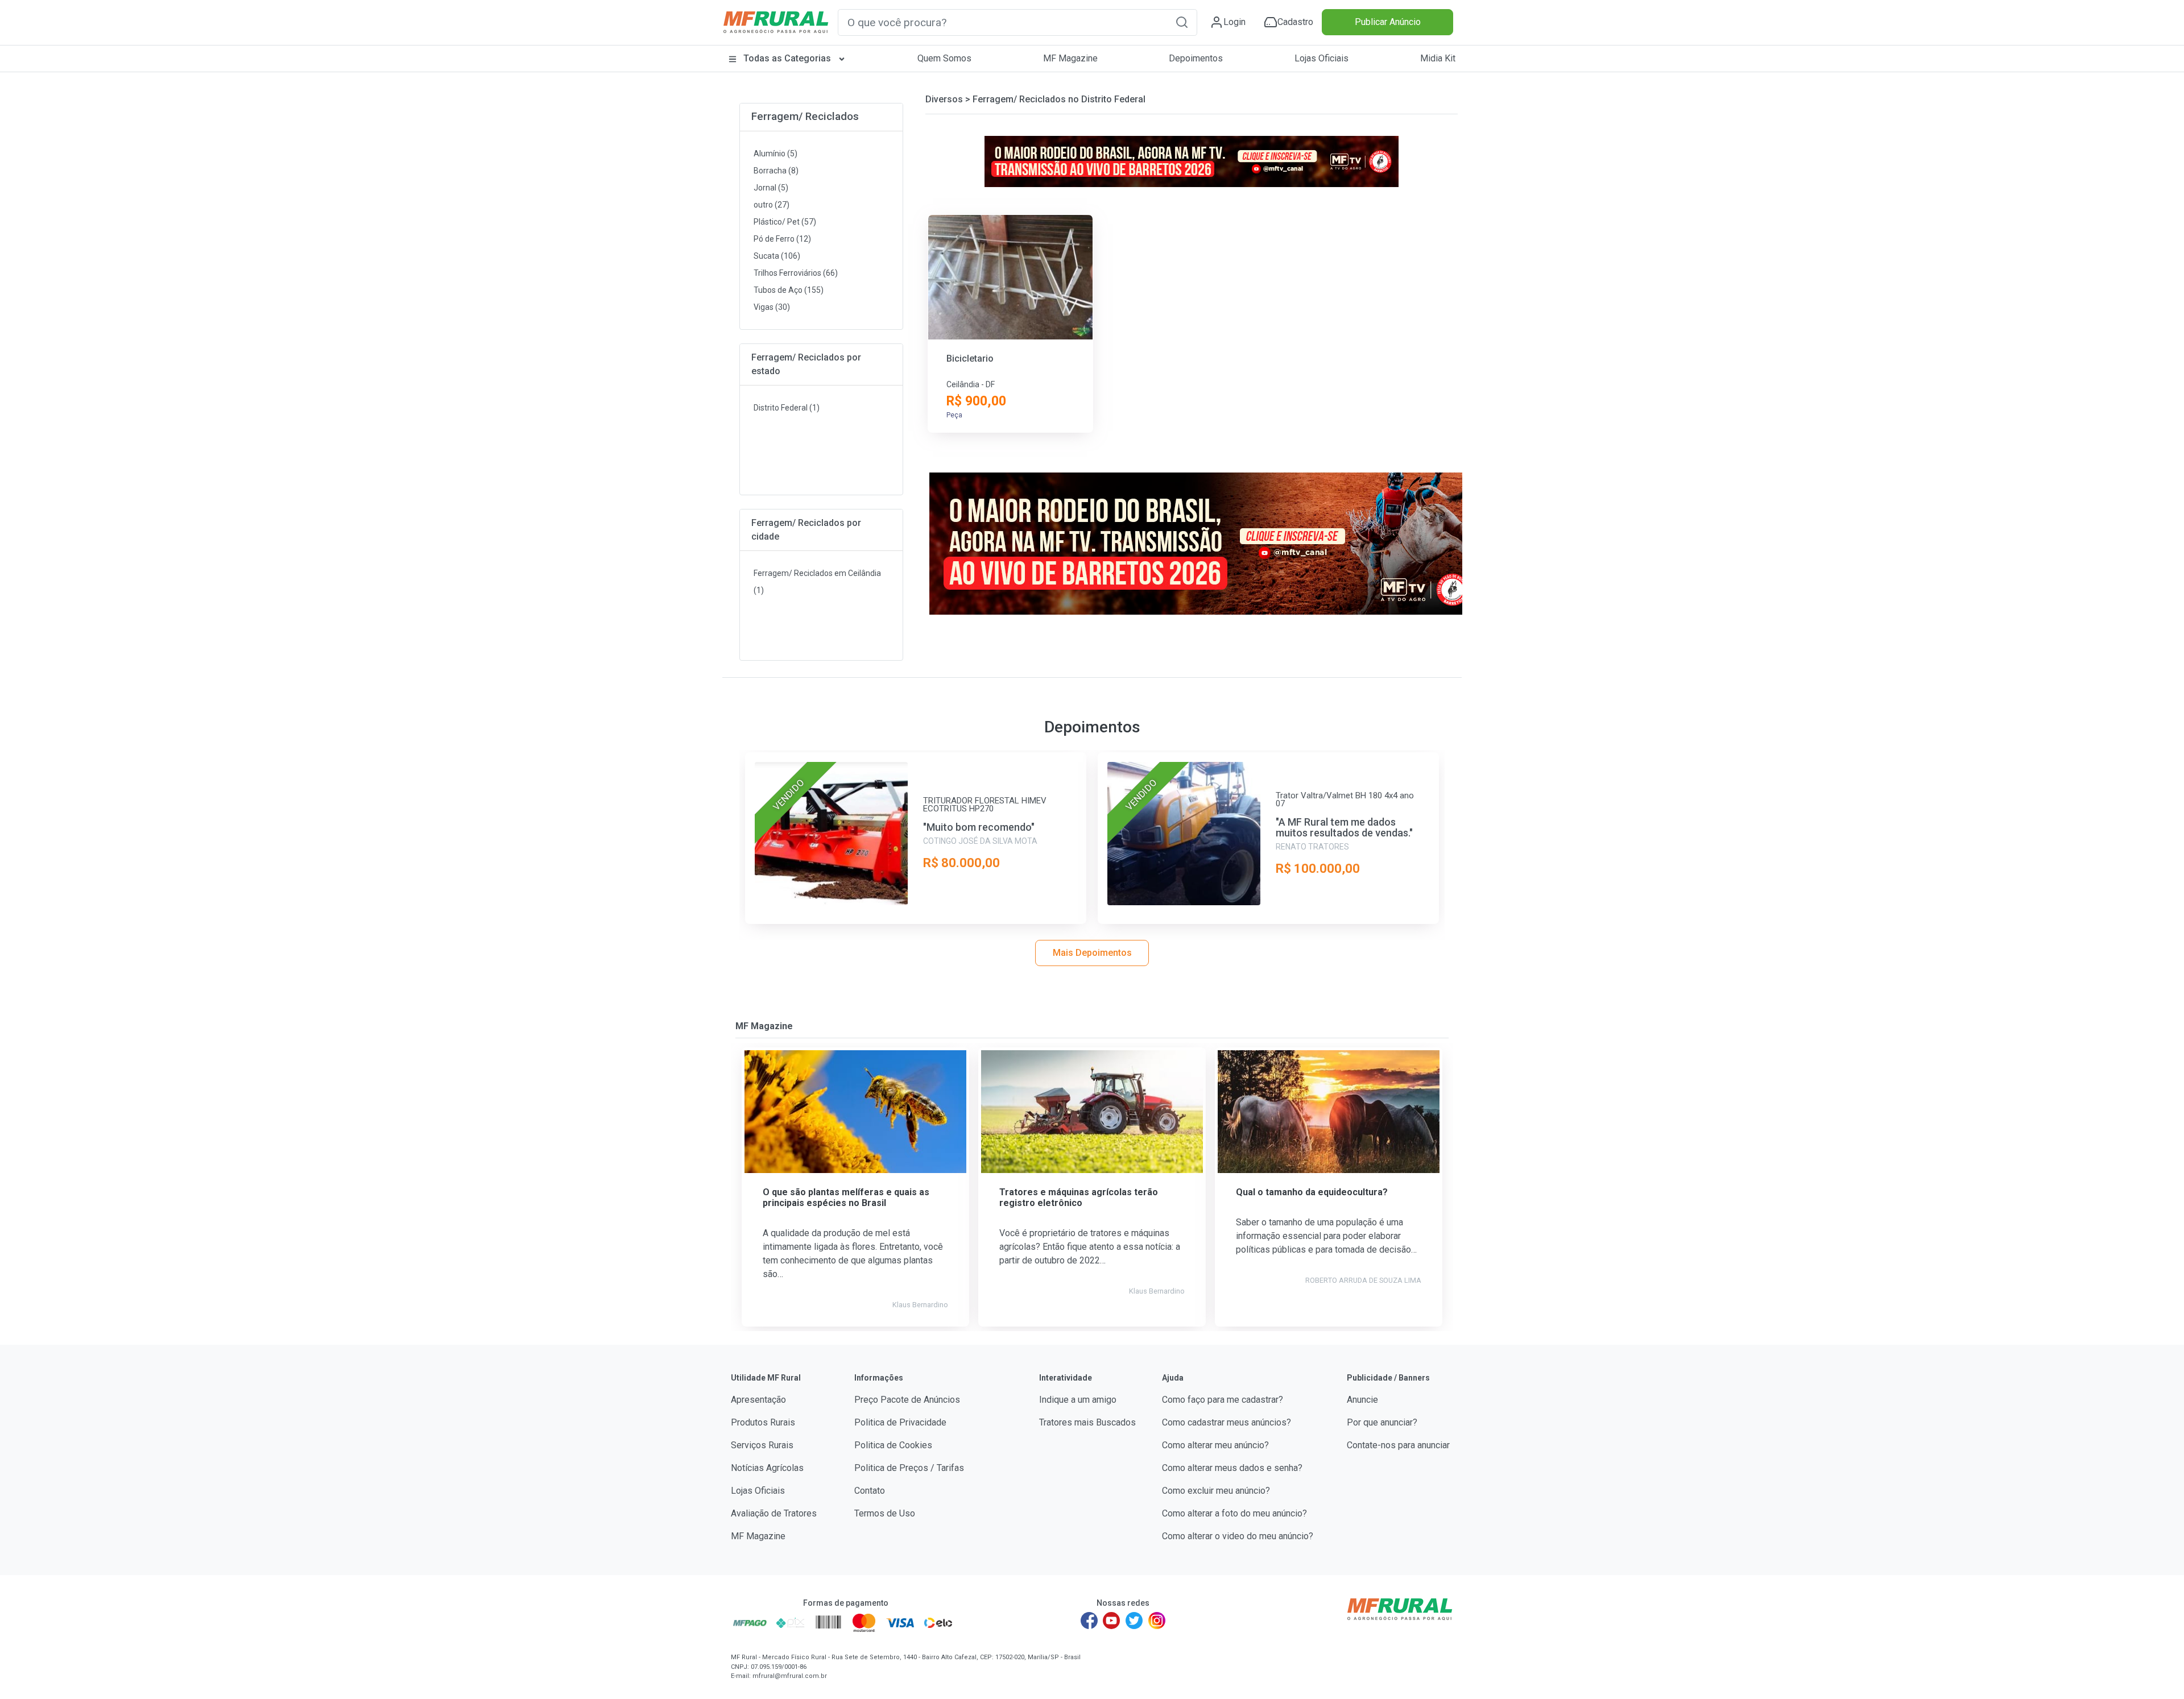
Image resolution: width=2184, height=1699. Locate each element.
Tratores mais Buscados (1087, 1422)
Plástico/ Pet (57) (785, 222)
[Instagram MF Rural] (1157, 1621)
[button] (1182, 22)
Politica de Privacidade (900, 1422)
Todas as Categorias (787, 58)
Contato (870, 1491)
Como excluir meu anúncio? (1216, 1491)
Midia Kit (1438, 58)
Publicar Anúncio (1388, 22)
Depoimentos (1196, 58)
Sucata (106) (777, 256)
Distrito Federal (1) (787, 408)
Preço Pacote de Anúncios (907, 1400)
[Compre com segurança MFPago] (750, 1623)
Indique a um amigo (1078, 1400)
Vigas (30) (772, 307)
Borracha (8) (776, 171)
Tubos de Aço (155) (789, 290)
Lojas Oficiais (1321, 58)
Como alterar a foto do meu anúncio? (1234, 1513)
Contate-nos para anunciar (1398, 1445)
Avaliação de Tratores (774, 1513)
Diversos (944, 99)
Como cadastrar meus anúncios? (1227, 1422)
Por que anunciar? (1382, 1422)
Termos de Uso (885, 1513)
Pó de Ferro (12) (782, 239)
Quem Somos (944, 58)
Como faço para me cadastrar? (1223, 1400)
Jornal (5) (771, 188)
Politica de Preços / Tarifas (909, 1468)
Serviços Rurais (762, 1445)
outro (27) (772, 205)
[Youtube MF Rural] (1112, 1621)
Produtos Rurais (763, 1422)
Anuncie (1362, 1400)
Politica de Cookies (893, 1445)
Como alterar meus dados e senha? (1232, 1468)
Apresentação (758, 1400)
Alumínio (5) (775, 154)
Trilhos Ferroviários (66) (796, 273)
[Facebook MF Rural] (1089, 1621)
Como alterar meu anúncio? (1215, 1445)
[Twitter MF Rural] (1134, 1621)
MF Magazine (1070, 58)
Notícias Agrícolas (767, 1468)
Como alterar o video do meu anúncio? (1238, 1536)
